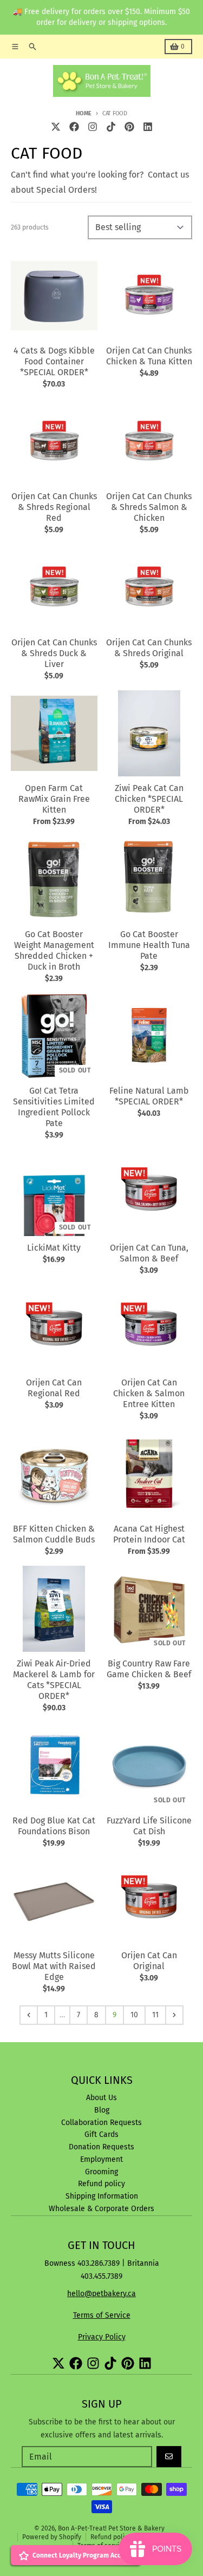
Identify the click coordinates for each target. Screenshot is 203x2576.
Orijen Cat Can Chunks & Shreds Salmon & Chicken (149, 507)
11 (155, 2015)
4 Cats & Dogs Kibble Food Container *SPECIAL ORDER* (54, 361)
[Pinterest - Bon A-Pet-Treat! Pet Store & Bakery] (129, 127)
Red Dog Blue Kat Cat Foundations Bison (54, 1826)
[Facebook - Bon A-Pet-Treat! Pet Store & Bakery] (74, 127)
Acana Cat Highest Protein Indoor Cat (149, 1534)
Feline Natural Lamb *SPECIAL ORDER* (149, 1096)
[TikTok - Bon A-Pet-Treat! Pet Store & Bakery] (111, 127)
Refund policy (111, 2537)
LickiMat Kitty (54, 1248)
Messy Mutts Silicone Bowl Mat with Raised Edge (54, 1966)
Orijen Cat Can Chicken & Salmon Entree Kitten (149, 1393)
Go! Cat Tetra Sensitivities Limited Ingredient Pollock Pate (54, 1107)
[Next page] (174, 2015)
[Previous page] (29, 2015)
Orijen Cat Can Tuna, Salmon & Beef (149, 1253)
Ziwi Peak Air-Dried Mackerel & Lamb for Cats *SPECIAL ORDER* (54, 1680)
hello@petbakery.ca (101, 2294)
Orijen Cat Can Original (149, 1961)
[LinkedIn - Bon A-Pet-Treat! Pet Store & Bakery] (148, 127)
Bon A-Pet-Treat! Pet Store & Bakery (111, 2528)
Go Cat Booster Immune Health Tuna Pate (149, 945)
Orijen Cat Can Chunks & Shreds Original (149, 648)
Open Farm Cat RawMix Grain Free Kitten (54, 799)
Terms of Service (102, 2315)
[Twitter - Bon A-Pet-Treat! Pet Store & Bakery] (56, 127)
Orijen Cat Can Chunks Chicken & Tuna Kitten (149, 356)
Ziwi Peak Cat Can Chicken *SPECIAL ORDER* (149, 799)
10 (134, 2015)
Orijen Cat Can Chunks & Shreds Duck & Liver (54, 653)
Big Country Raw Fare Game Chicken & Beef (149, 1669)
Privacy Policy (102, 2337)
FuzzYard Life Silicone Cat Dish (149, 1826)
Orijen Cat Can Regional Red (54, 1388)
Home (84, 113)
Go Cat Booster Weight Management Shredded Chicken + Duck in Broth (54, 950)
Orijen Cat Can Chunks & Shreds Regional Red (54, 507)
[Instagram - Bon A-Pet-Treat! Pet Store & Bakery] (93, 127)
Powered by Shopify (52, 2537)
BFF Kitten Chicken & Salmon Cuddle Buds (54, 1534)
